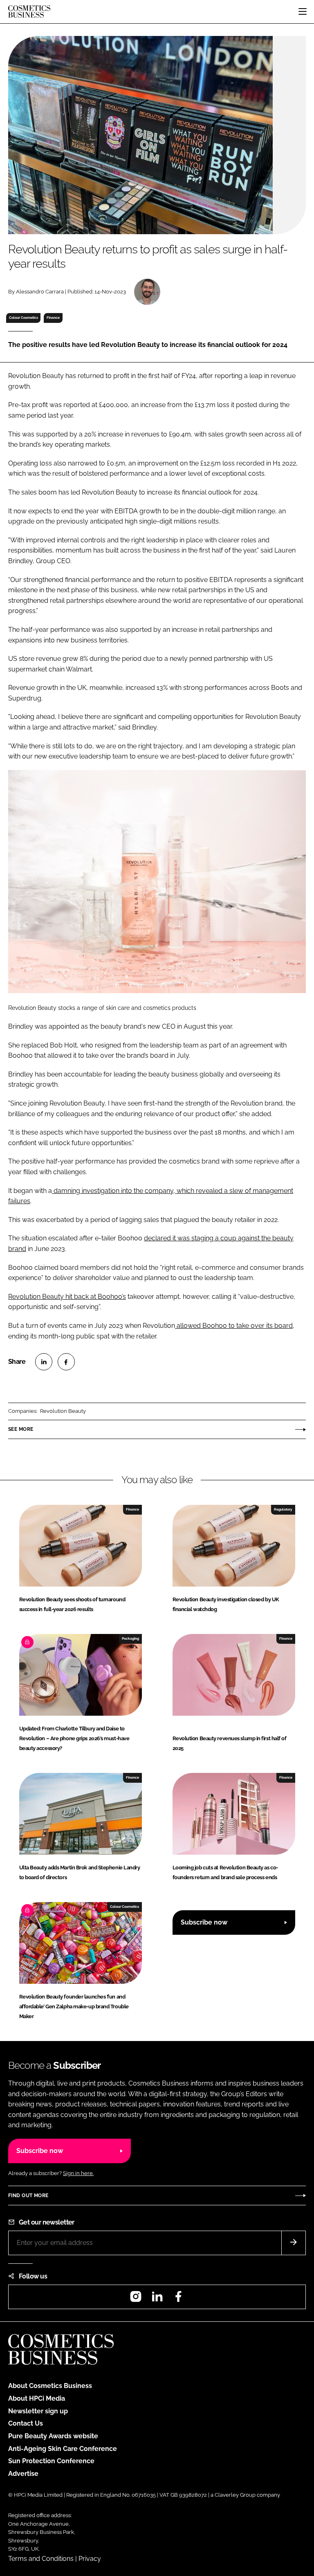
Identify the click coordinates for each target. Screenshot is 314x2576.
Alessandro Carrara (40, 292)
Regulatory (283, 1509)
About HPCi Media (37, 2398)
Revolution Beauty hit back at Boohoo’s (67, 1297)
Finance (53, 318)
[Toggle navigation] (303, 11)
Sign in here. (78, 2173)
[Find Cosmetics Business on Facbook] (178, 2299)
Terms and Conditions (41, 2559)
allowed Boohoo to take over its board (234, 1326)
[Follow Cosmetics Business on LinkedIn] (157, 2299)
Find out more (28, 2196)
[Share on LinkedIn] (44, 1362)
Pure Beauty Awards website (53, 2436)
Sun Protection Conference (51, 2461)
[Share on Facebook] (66, 1362)
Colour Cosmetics (24, 318)
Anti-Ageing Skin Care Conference (63, 2449)
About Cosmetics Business (50, 2386)
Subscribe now (204, 1922)
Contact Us (26, 2423)
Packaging (130, 1638)
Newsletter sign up (38, 2411)
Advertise (23, 2474)
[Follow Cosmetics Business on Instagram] (136, 2299)
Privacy (90, 2559)
